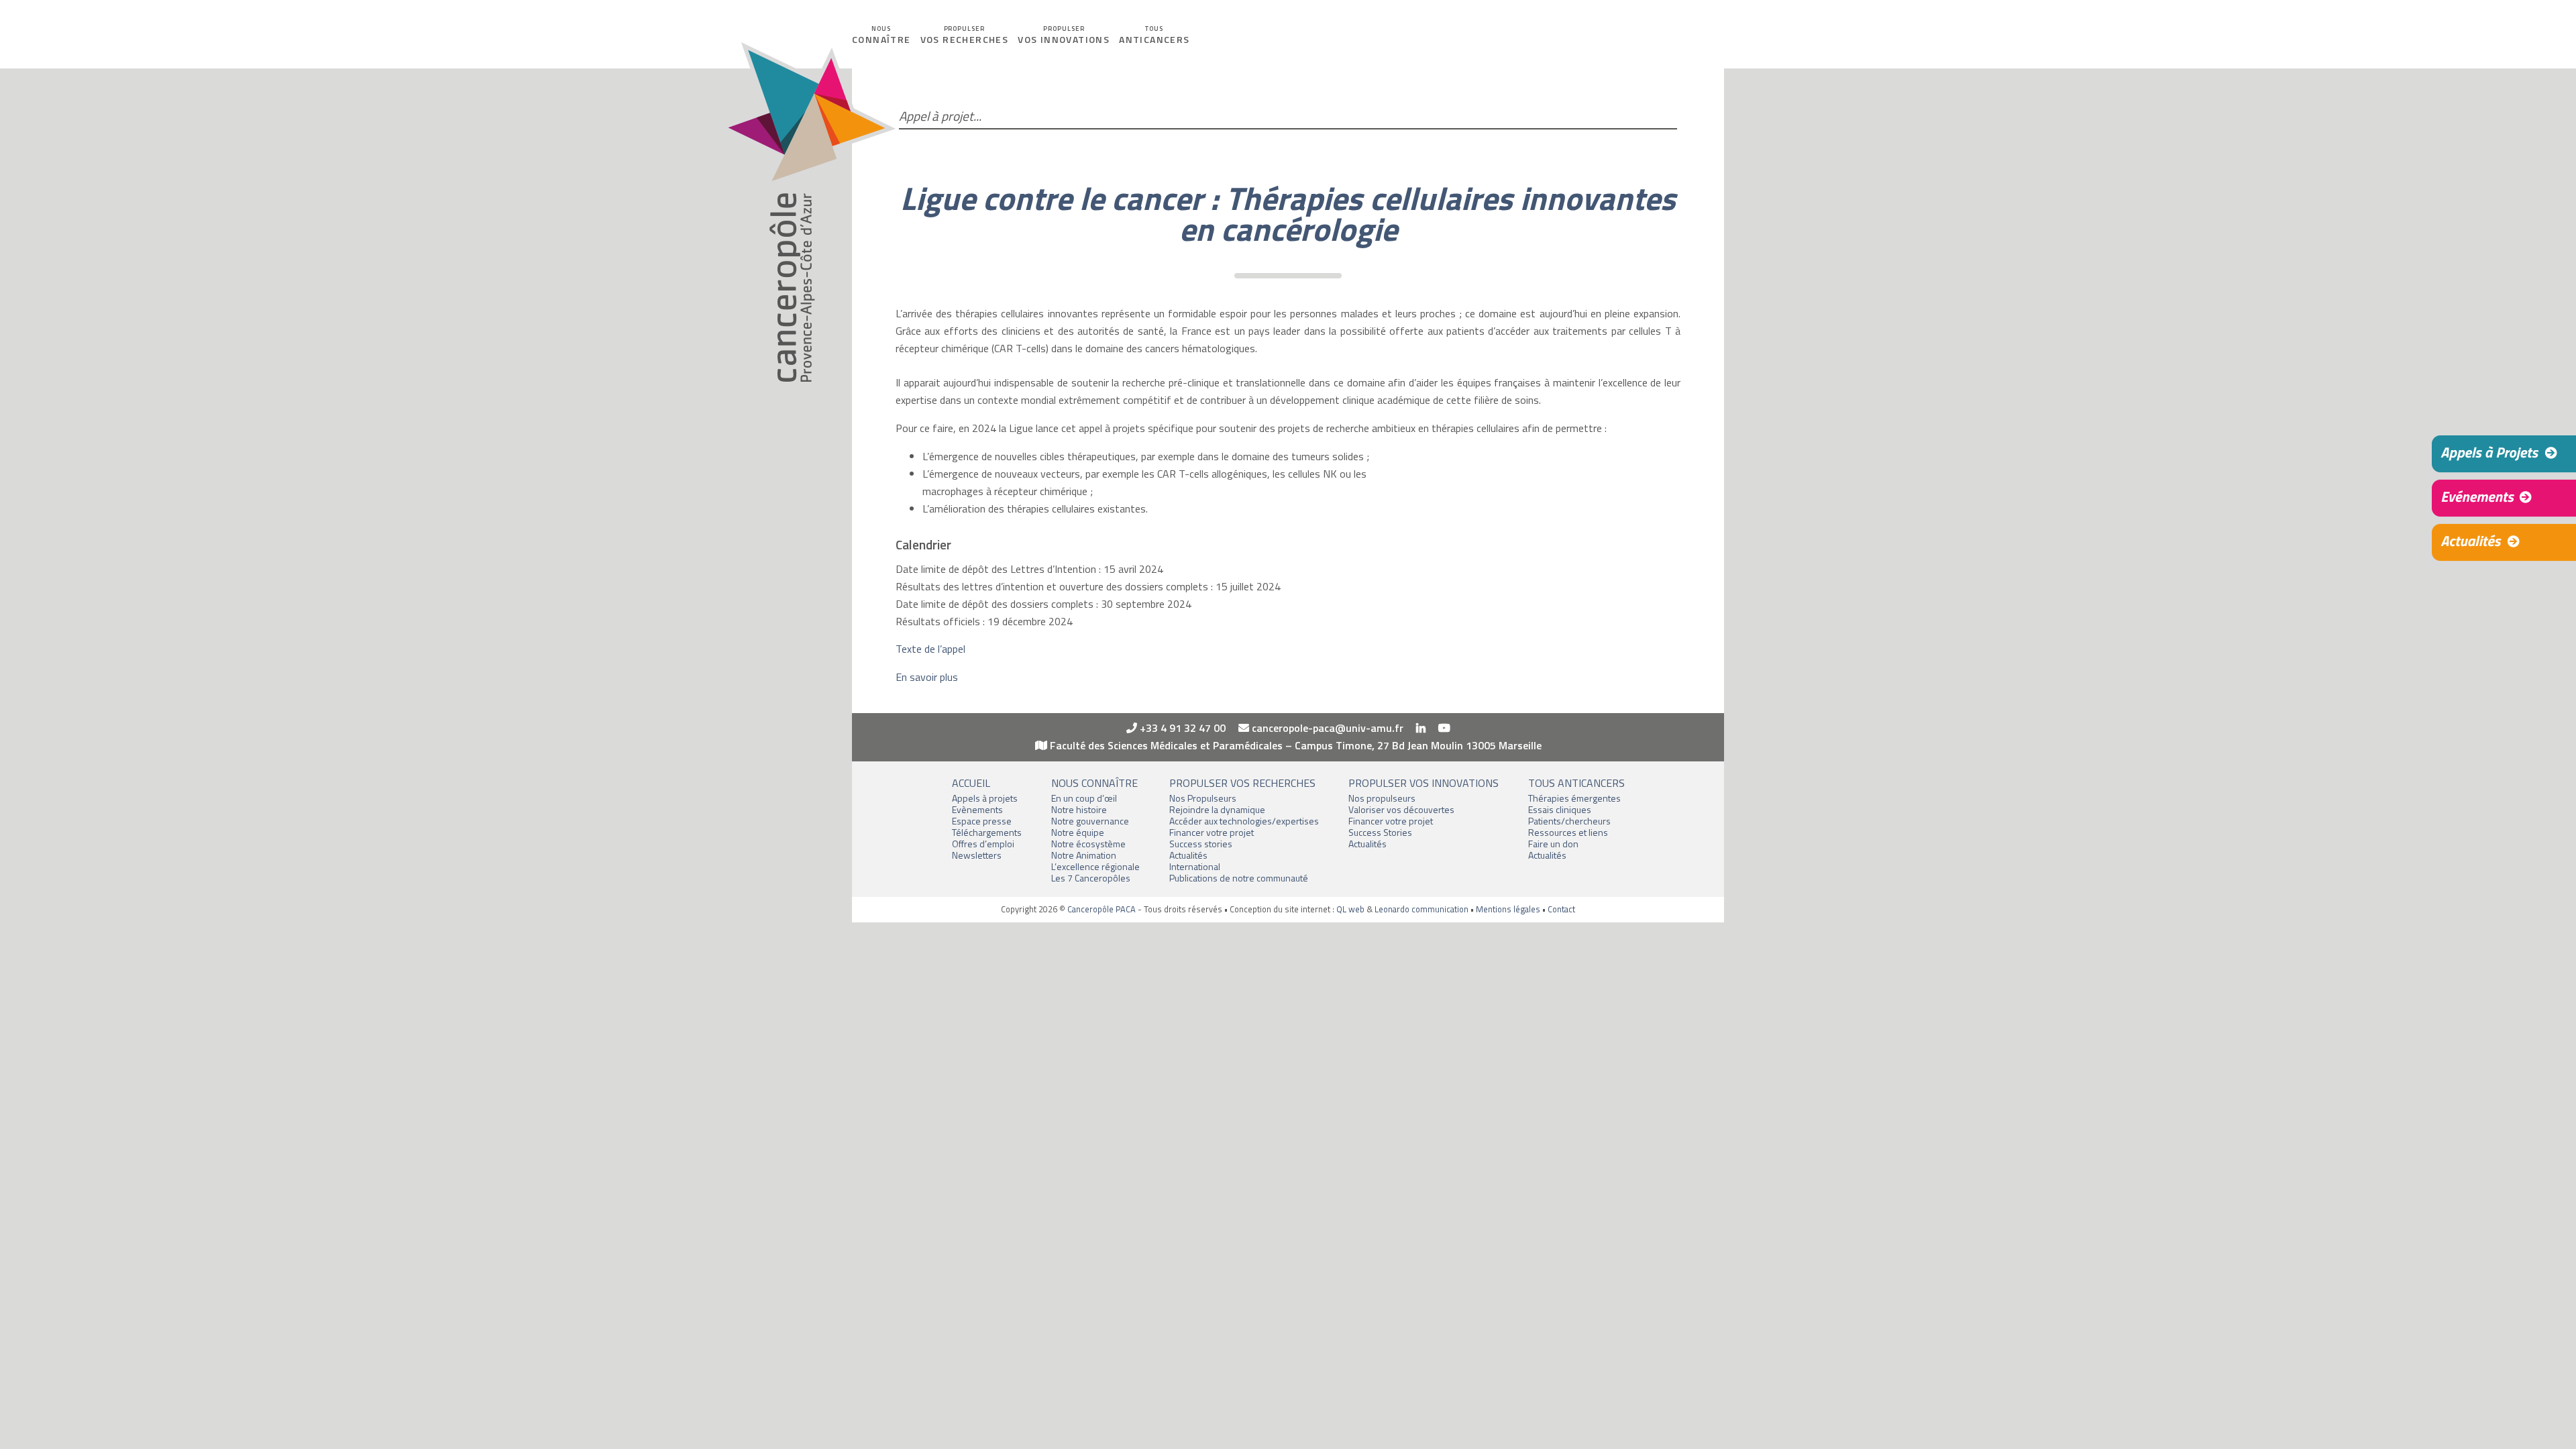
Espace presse (982, 821)
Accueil (971, 783)
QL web (1350, 909)
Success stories (1201, 844)
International (1195, 866)
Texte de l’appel (930, 649)
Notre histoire (1079, 809)
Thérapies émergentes (1574, 798)
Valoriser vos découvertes (1401, 809)
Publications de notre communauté (1239, 878)
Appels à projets (985, 798)
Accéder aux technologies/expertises (1244, 821)
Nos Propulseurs (1203, 798)
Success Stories (1380, 832)
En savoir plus (927, 677)
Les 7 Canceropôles (1091, 878)
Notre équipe (1078, 832)
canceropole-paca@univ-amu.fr (1326, 728)
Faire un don (1553, 844)
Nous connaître (1094, 783)
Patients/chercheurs (1569, 821)
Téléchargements (987, 832)
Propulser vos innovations (1424, 783)
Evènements (977, 809)
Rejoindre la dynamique (1217, 809)
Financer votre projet (1212, 832)
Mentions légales (1508, 909)
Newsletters (977, 855)
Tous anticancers (1576, 783)
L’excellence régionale (1095, 866)
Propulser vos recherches (1242, 783)
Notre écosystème (1088, 844)
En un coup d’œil (1084, 798)
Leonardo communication (1421, 909)
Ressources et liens (1568, 832)
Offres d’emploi (983, 844)
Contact (1561, 909)
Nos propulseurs (1382, 798)
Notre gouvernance (1090, 821)
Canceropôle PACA (1102, 909)
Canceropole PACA (807, 212)
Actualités (1188, 855)
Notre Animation (1084, 855)
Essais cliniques (1560, 809)
